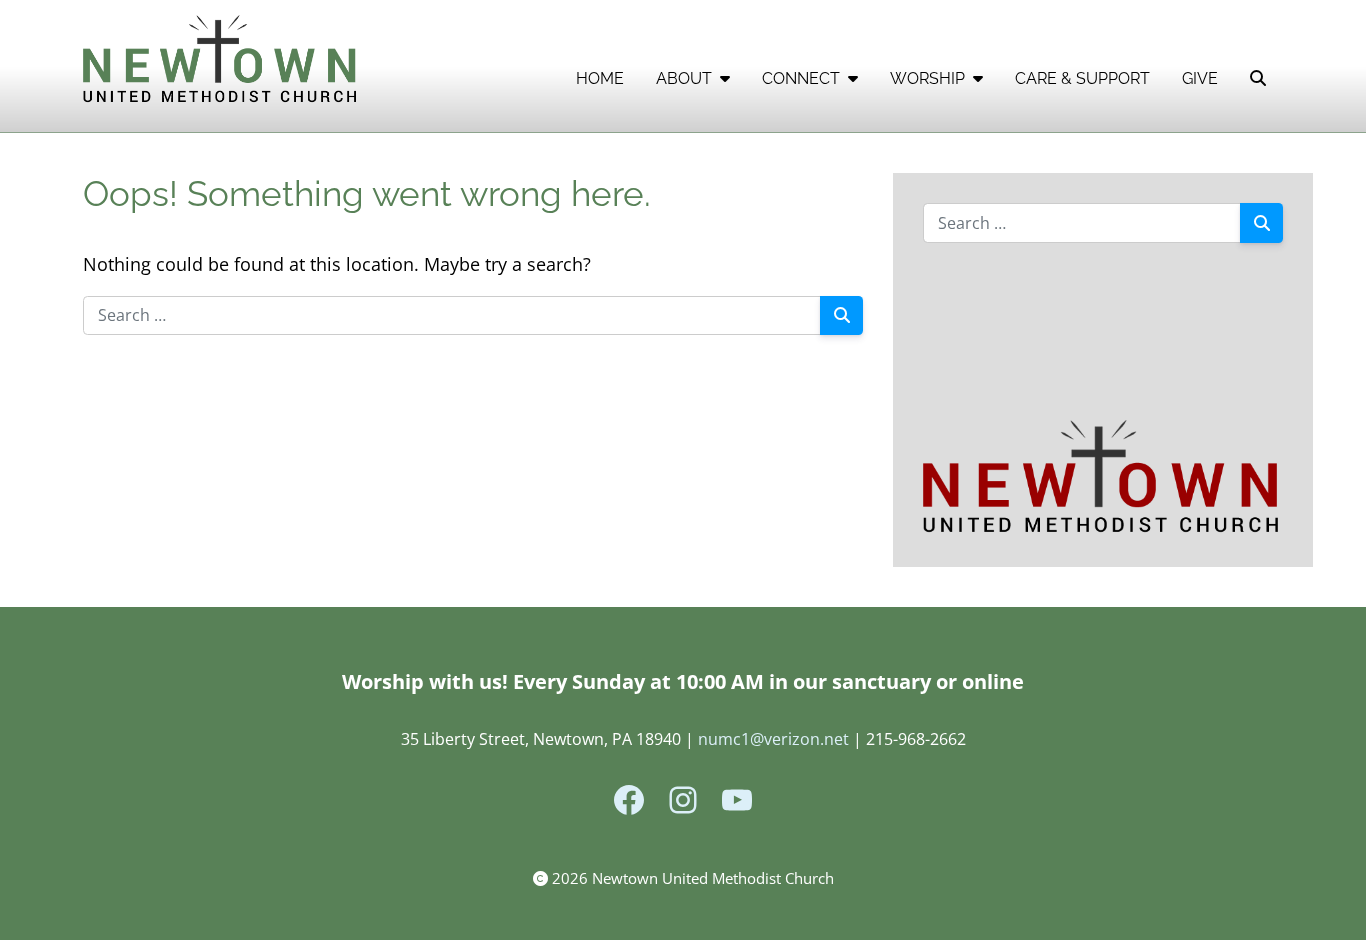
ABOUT (684, 78)
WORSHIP (927, 78)
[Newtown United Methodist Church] (222, 60)
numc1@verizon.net (773, 739)
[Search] (841, 316)
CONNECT (801, 78)
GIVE (1200, 78)
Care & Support (1082, 78)
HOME (600, 78)
